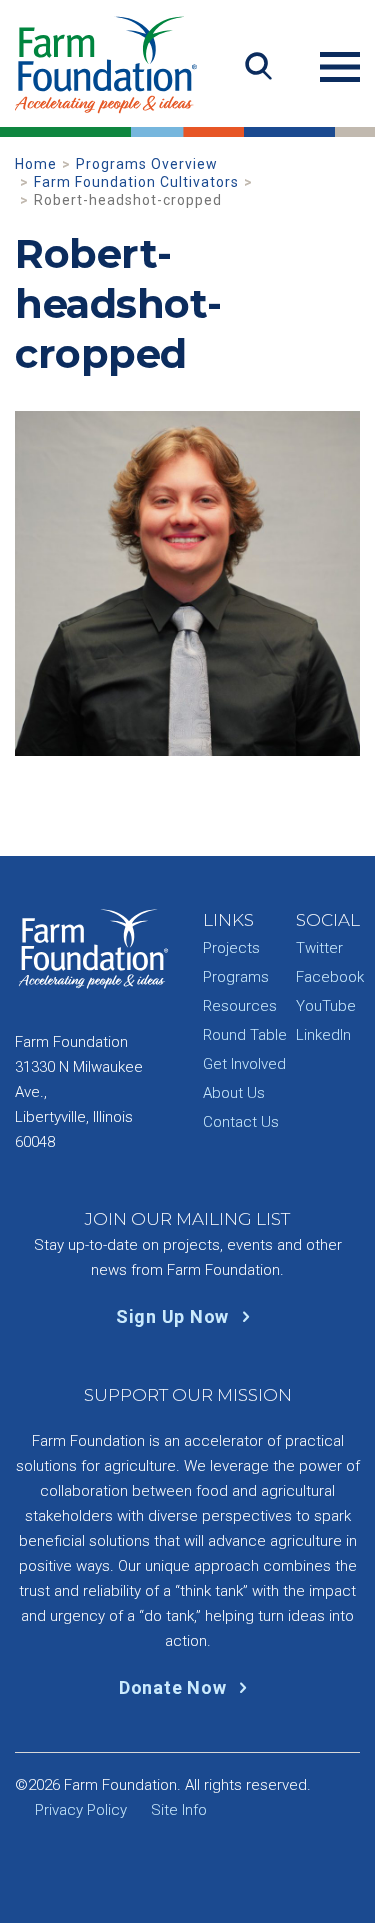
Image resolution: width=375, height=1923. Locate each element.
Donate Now (175, 1687)
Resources (240, 1006)
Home (36, 164)
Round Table (245, 1035)
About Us (234, 1093)
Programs (236, 977)
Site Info (179, 1810)
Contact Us (241, 1122)
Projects (231, 948)
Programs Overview (147, 164)
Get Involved (244, 1064)
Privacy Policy (81, 1810)
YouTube (326, 1006)
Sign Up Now (175, 1316)
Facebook (330, 977)
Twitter (319, 948)
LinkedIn (323, 1035)
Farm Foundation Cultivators (136, 182)
